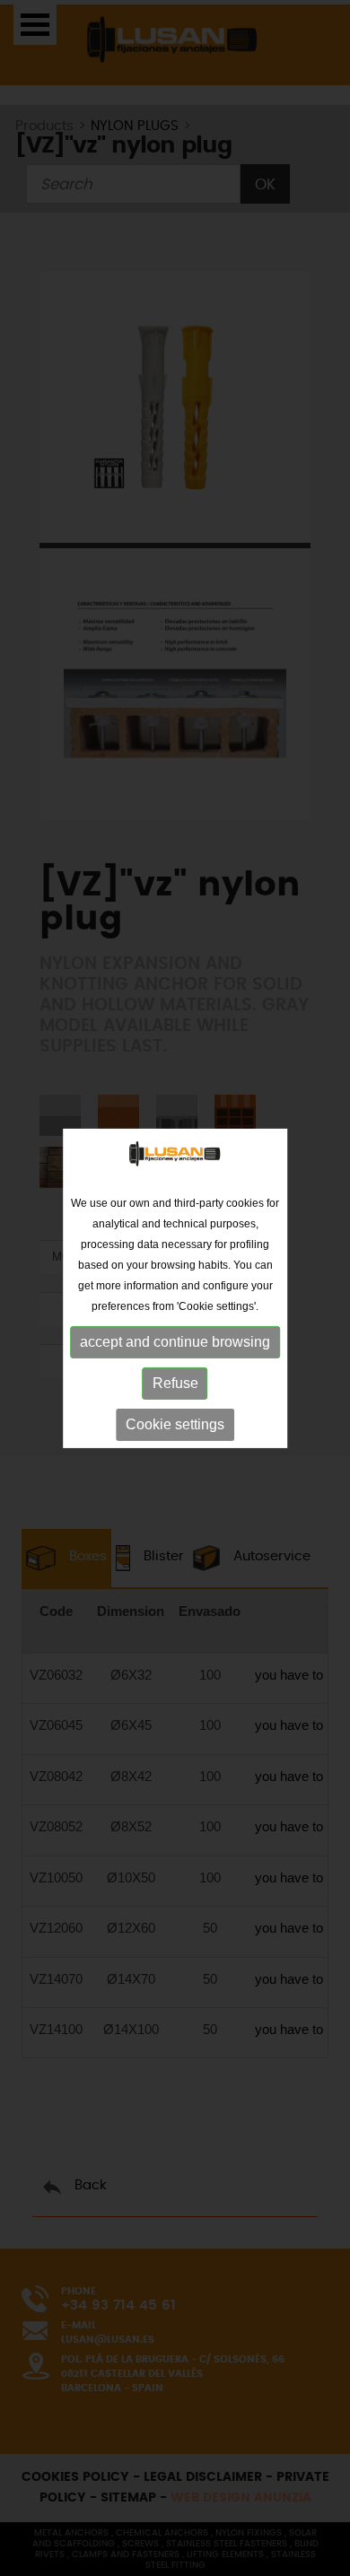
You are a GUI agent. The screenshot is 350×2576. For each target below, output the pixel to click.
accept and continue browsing (175, 1342)
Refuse (175, 1383)
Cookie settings (175, 1424)
